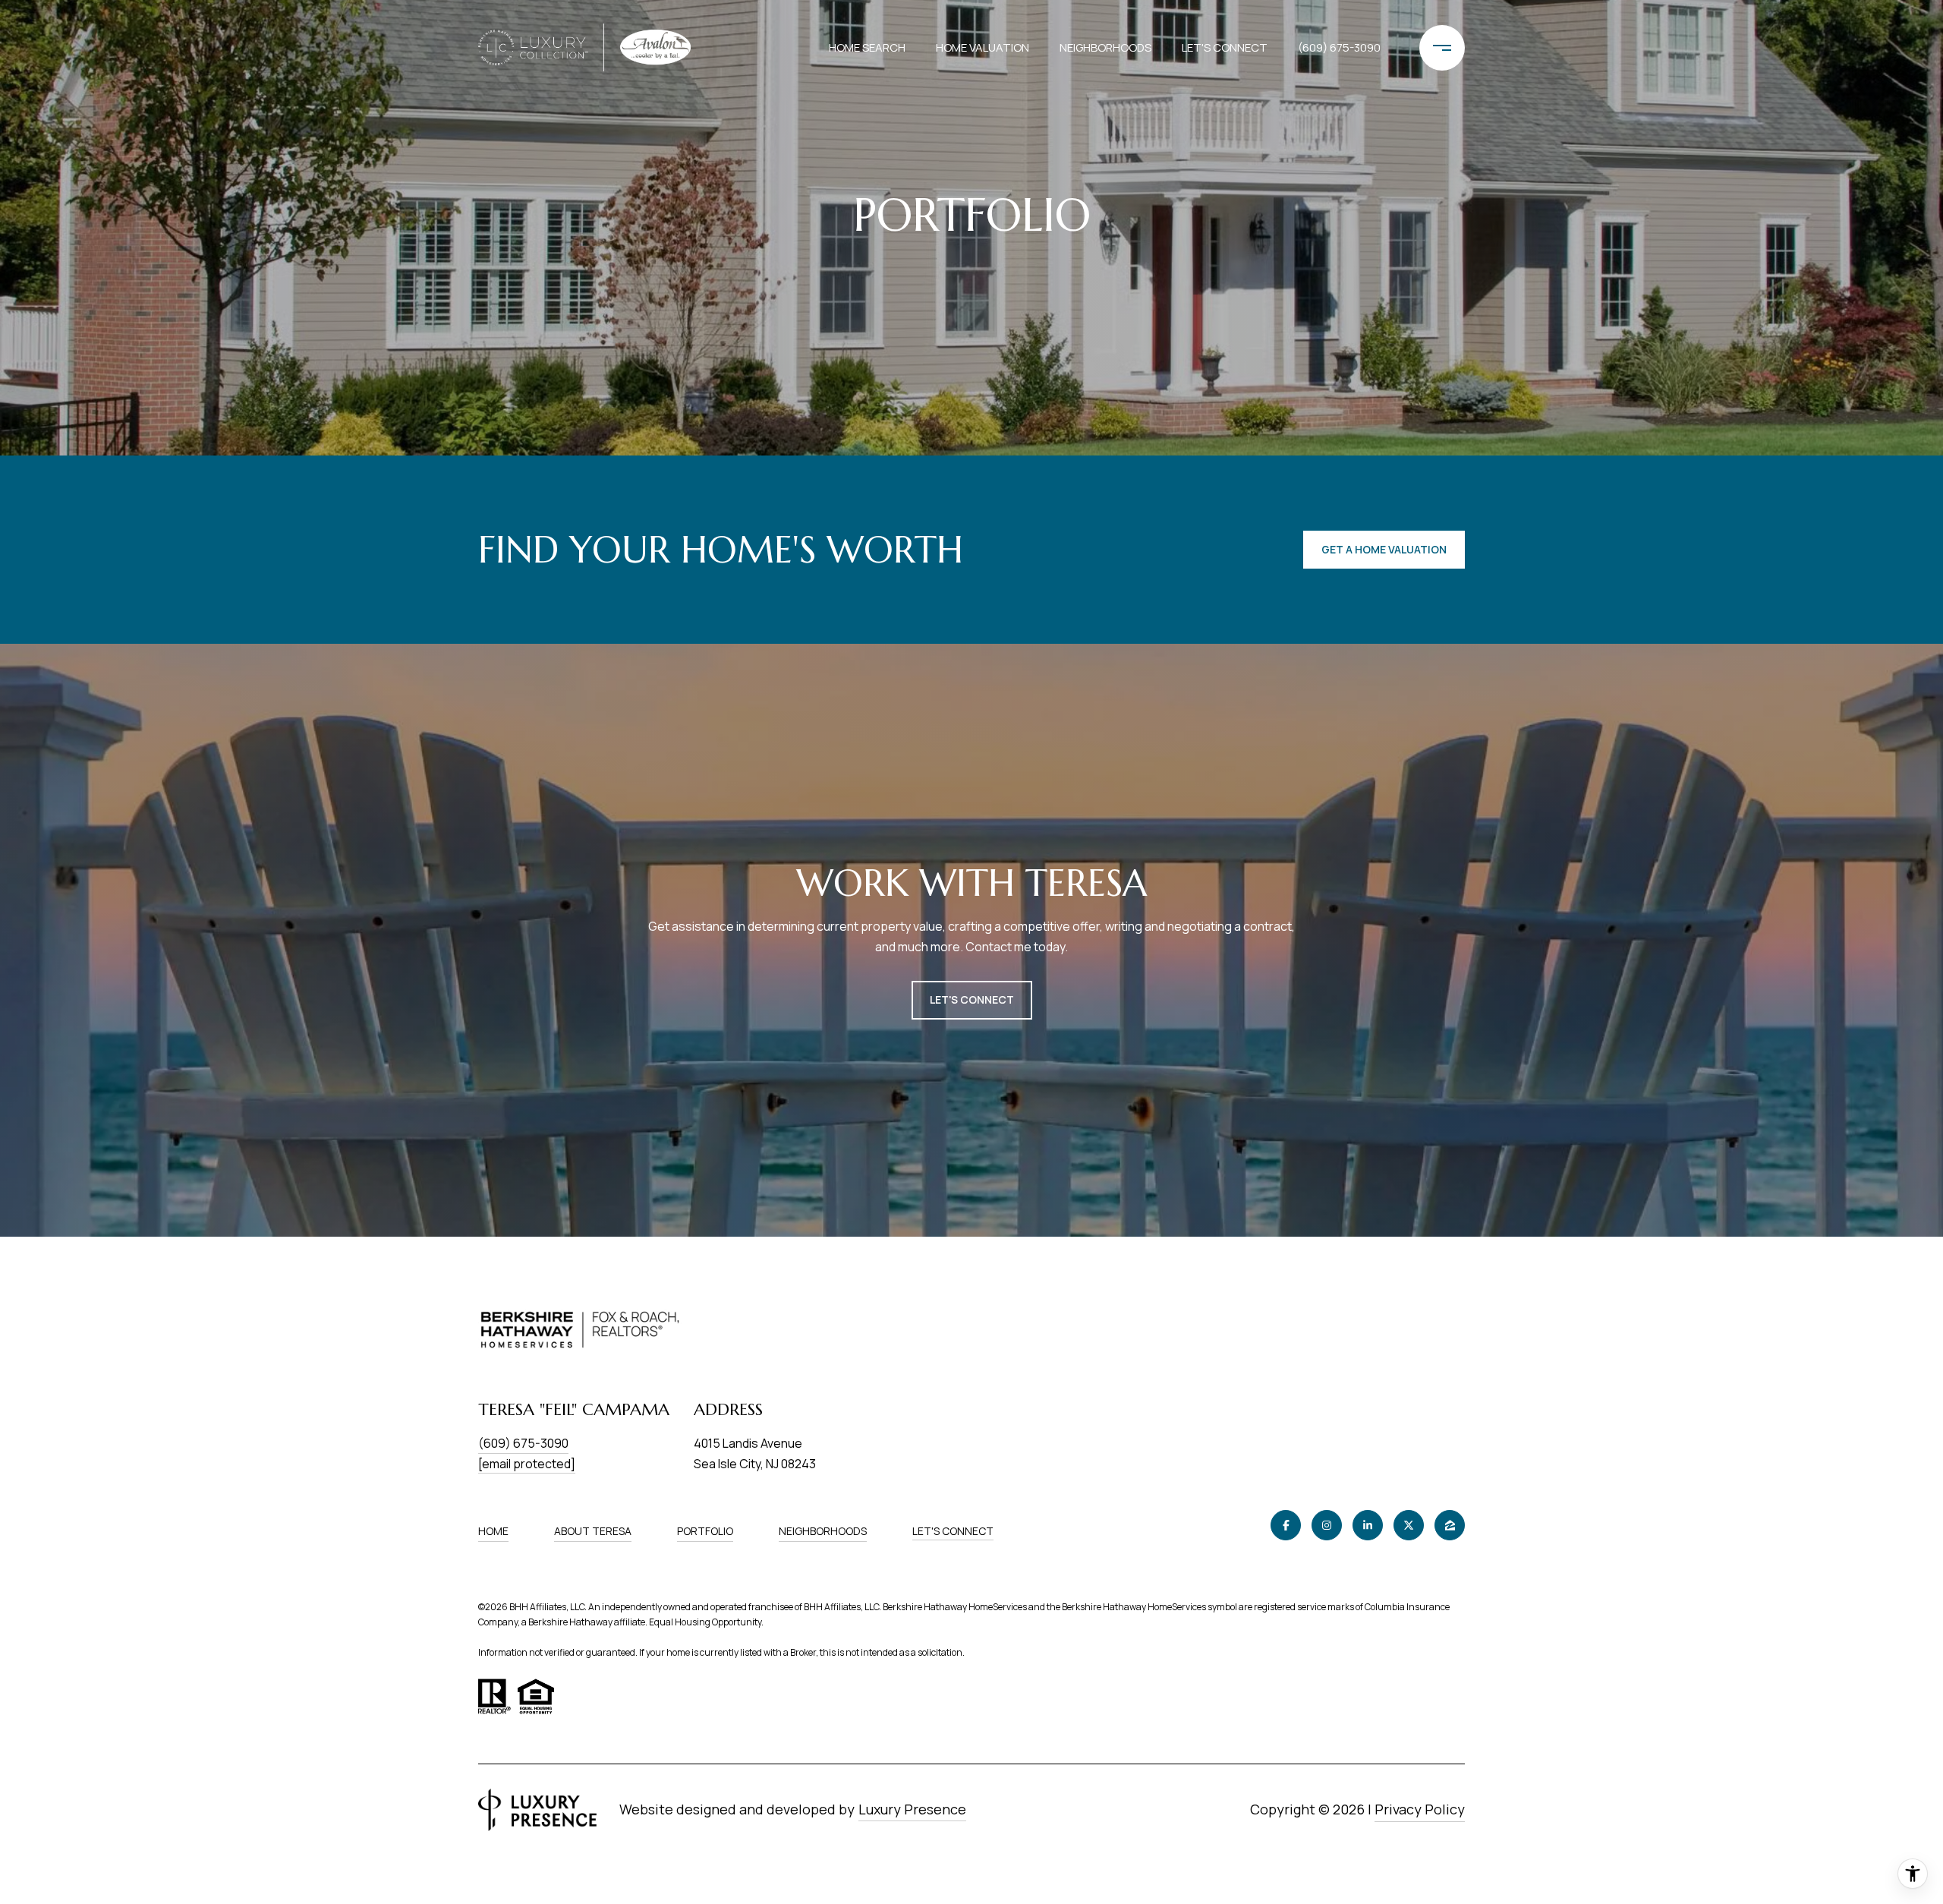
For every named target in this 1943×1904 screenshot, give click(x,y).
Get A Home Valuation (1384, 549)
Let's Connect (953, 1532)
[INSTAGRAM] (1327, 1525)
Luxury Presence (912, 1809)
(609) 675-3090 (1339, 47)
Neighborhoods (1105, 47)
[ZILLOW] (1450, 1525)
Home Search (867, 47)
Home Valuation (983, 47)
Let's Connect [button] (972, 999)
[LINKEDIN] (1368, 1525)
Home (493, 1531)
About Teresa (593, 1531)
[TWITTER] (1409, 1525)
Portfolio (705, 1531)
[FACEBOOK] (1286, 1525)
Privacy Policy (1420, 1809)
